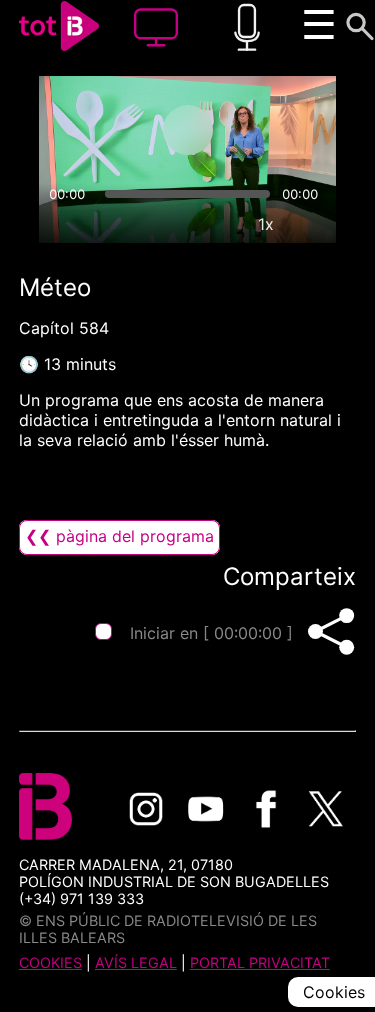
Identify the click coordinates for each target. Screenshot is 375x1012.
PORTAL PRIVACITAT (260, 962)
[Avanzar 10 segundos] (267, 130)
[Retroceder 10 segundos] (109, 130)
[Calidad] (220, 224)
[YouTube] (206, 809)
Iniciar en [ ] (211, 633)
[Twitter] (326, 809)
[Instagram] (146, 809)
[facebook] (266, 809)
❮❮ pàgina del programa (119, 536)
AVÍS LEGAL (136, 962)
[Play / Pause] (188, 130)
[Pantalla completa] (312, 224)
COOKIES (50, 962)
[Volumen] (63, 224)
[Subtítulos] (174, 224)
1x (266, 224)
